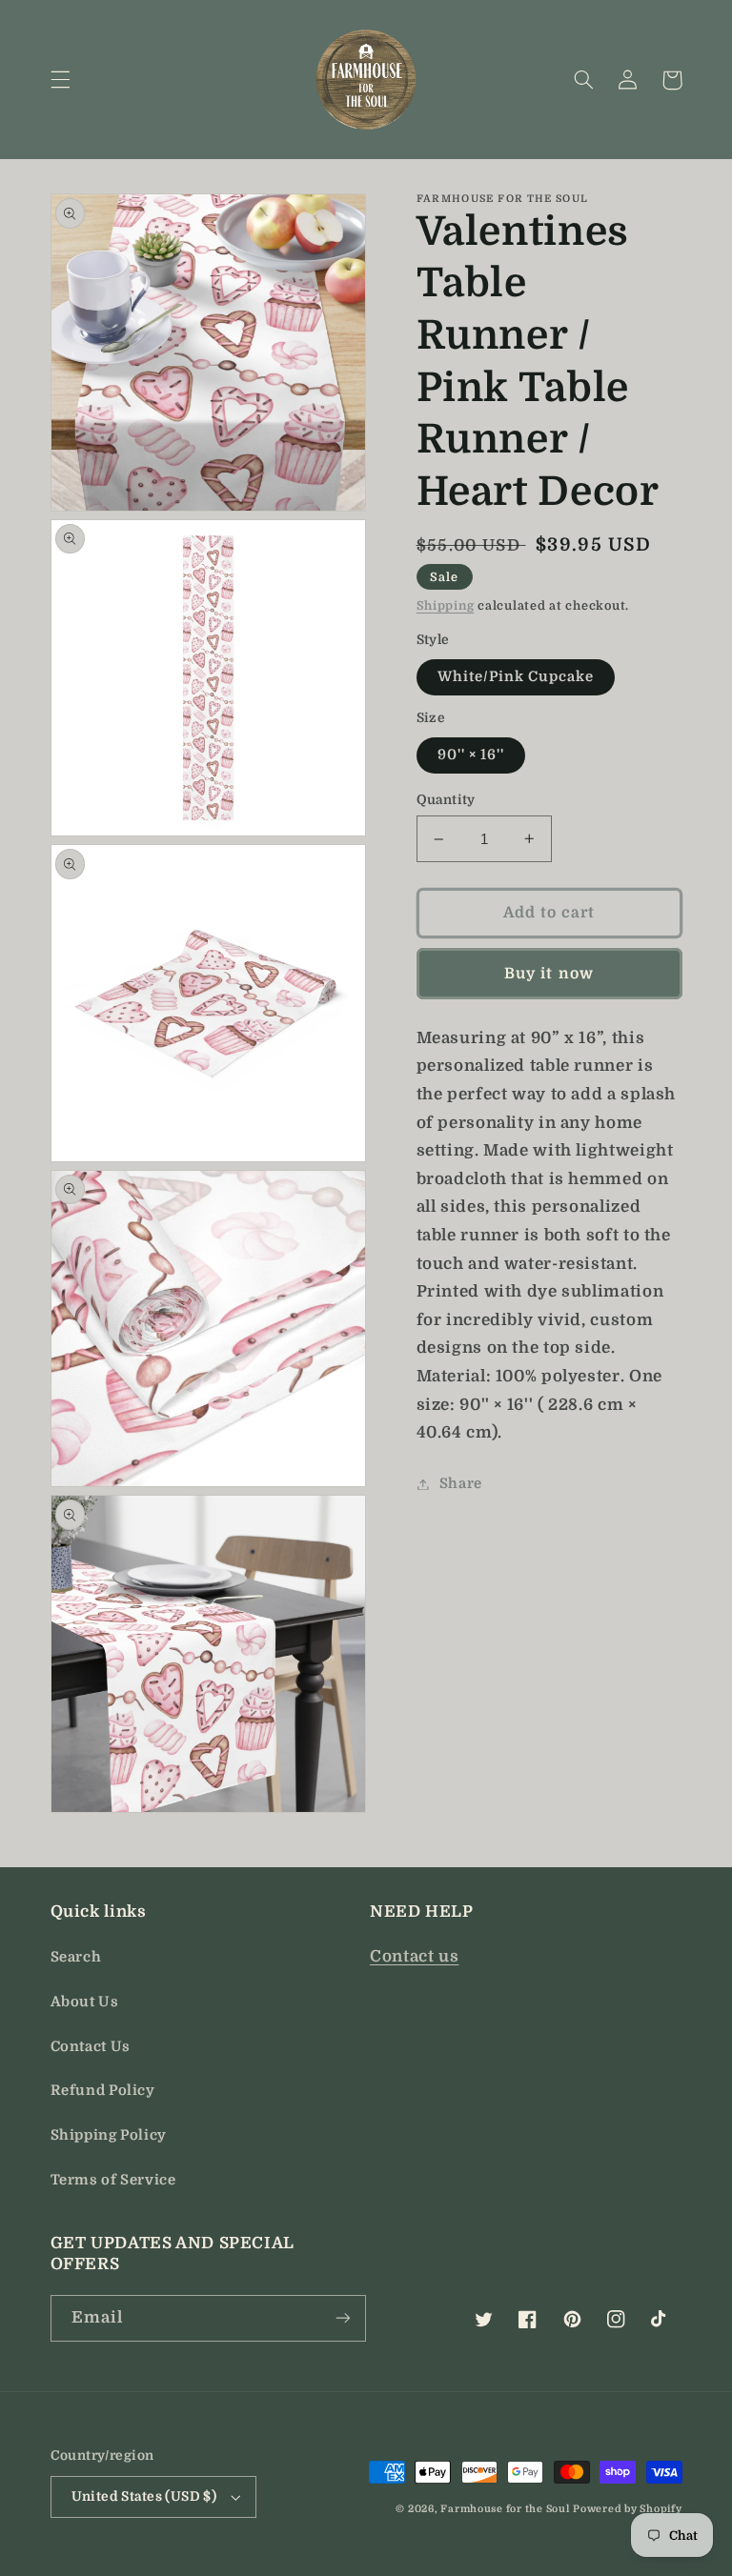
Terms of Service (113, 2180)
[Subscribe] (343, 2318)
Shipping (446, 606)
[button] (60, 80)
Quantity (446, 800)
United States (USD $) (144, 2496)
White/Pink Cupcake (516, 677)
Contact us (414, 1956)
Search (76, 1957)
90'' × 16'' (471, 755)
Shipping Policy (109, 2135)
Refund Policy (103, 2091)
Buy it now (549, 974)
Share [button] (461, 1484)
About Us (85, 2002)
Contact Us (91, 2047)
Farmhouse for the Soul (505, 2509)
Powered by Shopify (627, 2509)
